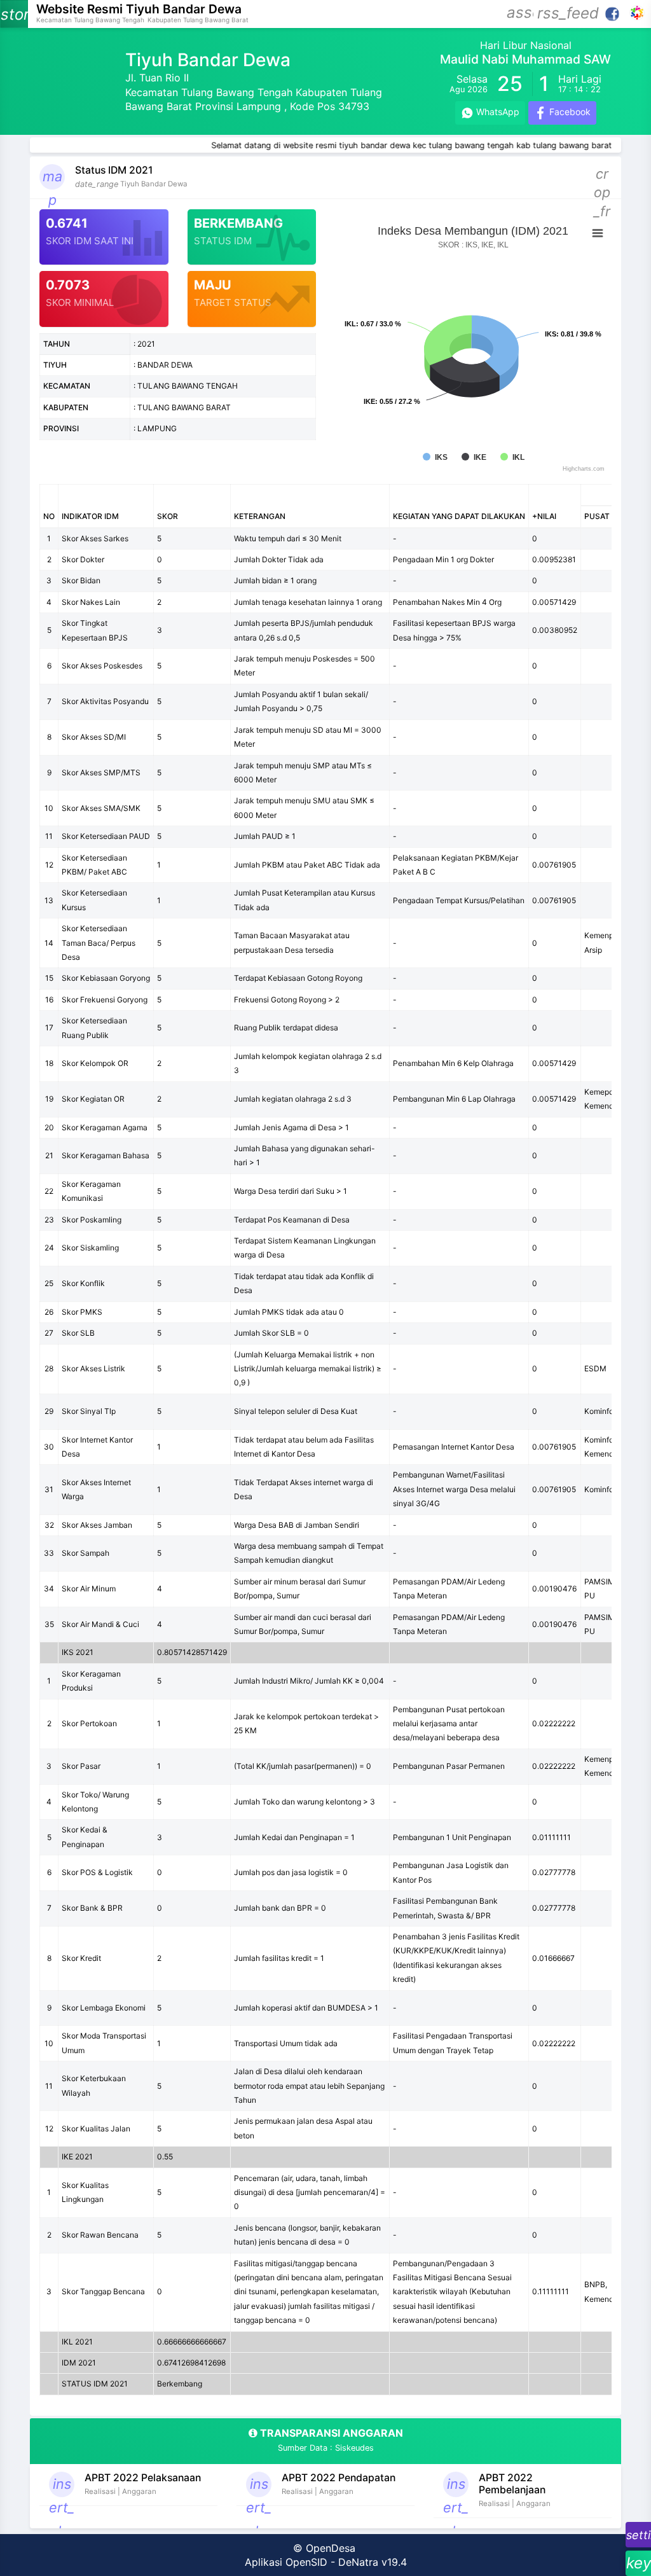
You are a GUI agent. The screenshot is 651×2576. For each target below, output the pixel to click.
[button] (520, 14)
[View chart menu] (598, 233)
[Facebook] (613, 13)
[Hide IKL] (512, 457)
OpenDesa (331, 2548)
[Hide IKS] (435, 457)
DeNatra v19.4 (373, 2562)
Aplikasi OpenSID (286, 2562)
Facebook (569, 112)
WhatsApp (497, 112)
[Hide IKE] (474, 457)
